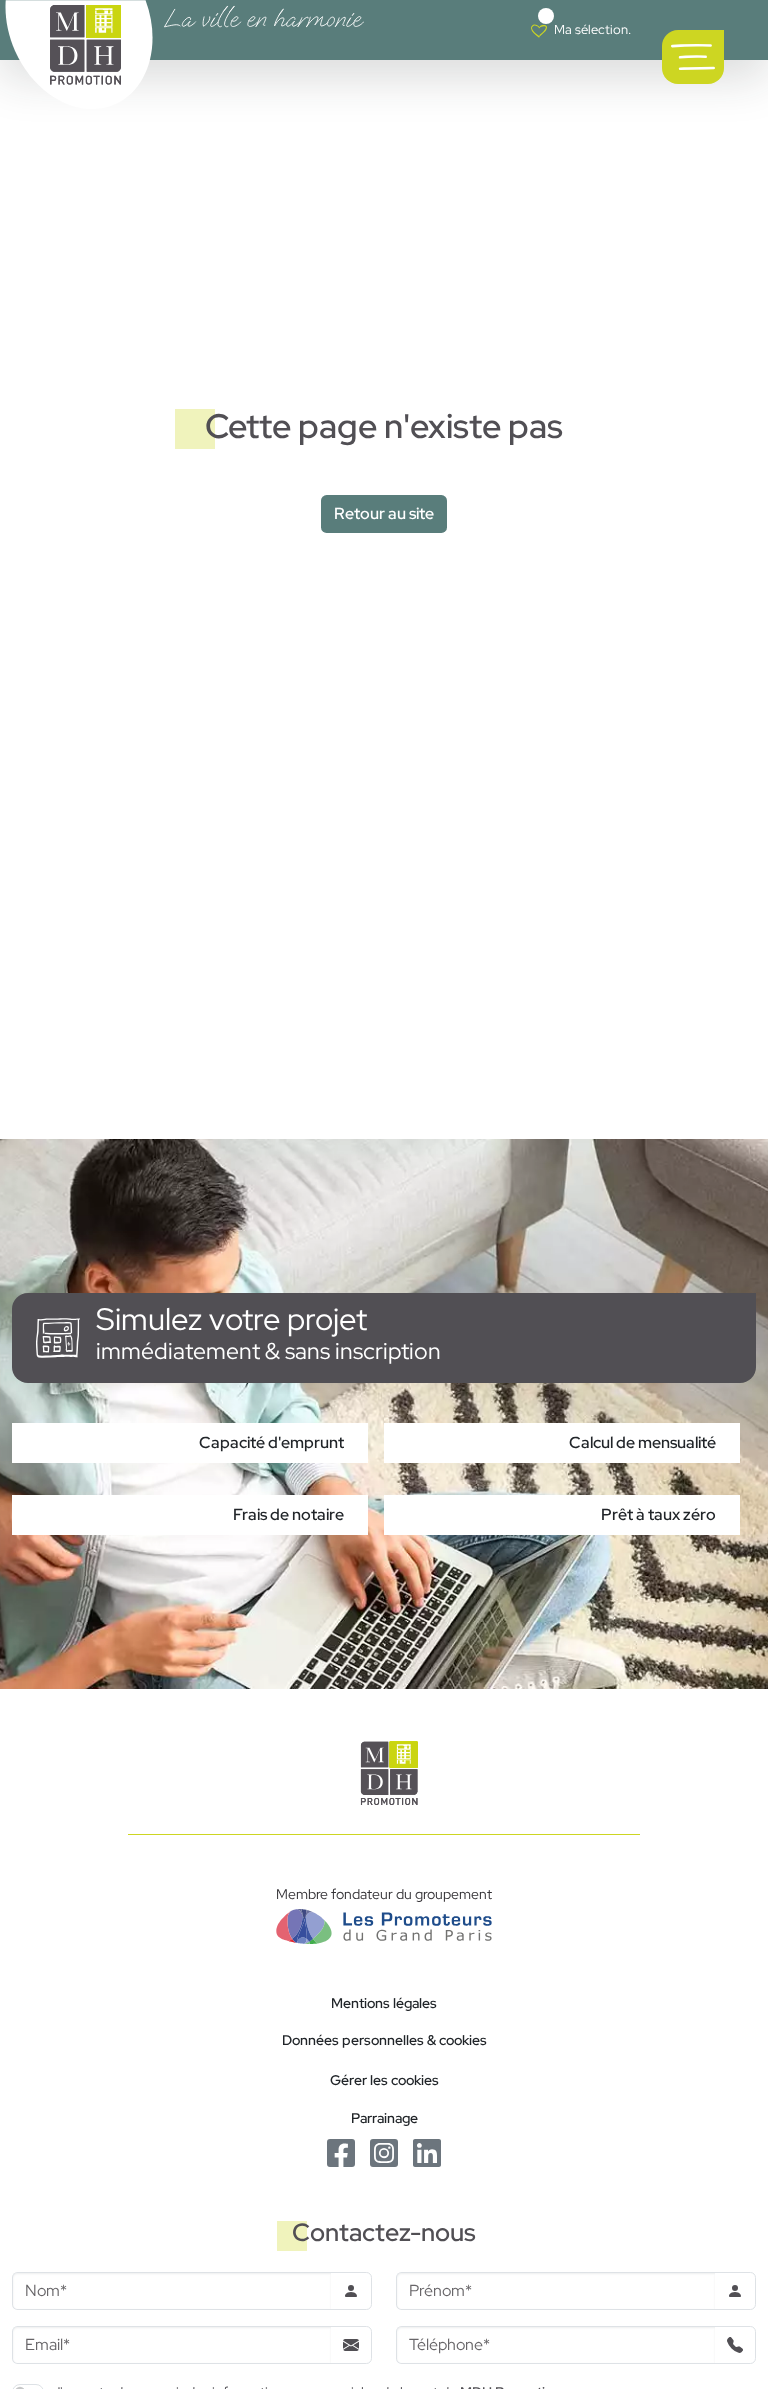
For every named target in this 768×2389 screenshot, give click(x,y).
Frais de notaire (288, 1514)
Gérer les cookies (384, 2079)
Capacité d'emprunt (271, 1442)
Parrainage (384, 2117)
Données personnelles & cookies (384, 2039)
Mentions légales (384, 2002)
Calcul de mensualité (642, 1442)
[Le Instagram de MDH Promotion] (385, 2151)
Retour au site (384, 513)
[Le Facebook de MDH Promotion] (342, 2151)
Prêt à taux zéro (658, 1514)
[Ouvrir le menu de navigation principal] (693, 57)
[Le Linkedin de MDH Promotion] (427, 2151)
